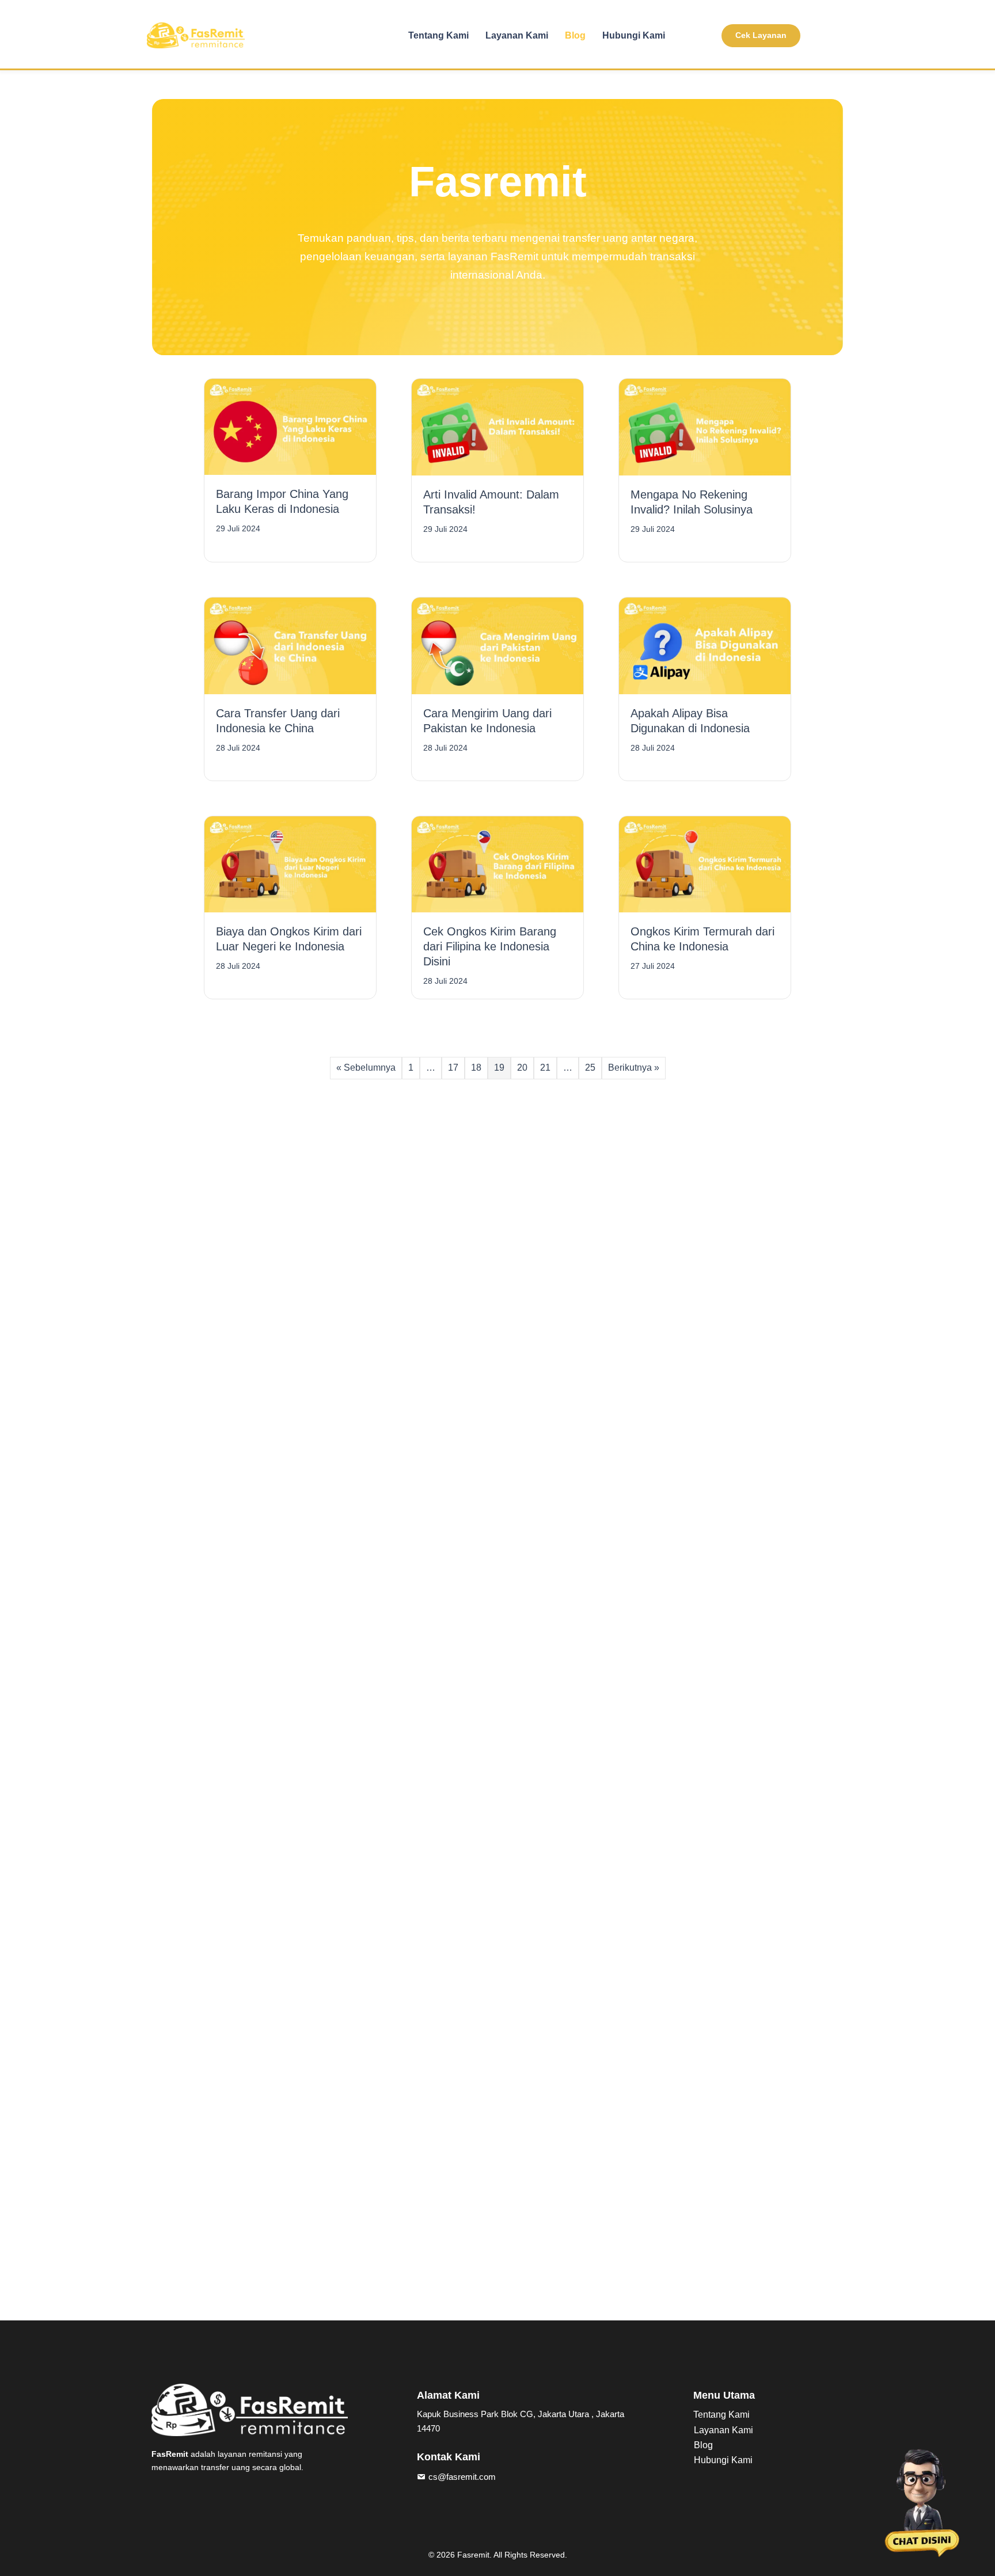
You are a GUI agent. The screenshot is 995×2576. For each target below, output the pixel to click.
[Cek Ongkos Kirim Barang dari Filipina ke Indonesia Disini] (498, 864)
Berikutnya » (634, 1068)
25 (590, 1068)
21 (545, 1068)
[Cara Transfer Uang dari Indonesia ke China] (290, 645)
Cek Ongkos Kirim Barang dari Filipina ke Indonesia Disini (490, 946)
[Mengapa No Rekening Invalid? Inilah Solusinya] (705, 426)
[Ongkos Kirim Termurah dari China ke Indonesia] (705, 864)
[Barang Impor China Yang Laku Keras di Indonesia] (290, 426)
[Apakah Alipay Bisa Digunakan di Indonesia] (705, 645)
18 (476, 1068)
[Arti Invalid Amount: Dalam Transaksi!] (498, 426)
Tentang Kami (438, 35)
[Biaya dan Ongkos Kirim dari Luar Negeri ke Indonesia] (290, 864)
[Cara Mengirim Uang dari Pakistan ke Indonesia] (498, 645)
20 (522, 1068)
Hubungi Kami (634, 35)
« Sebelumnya (366, 1068)
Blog (575, 35)
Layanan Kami (517, 35)
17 (453, 1068)
